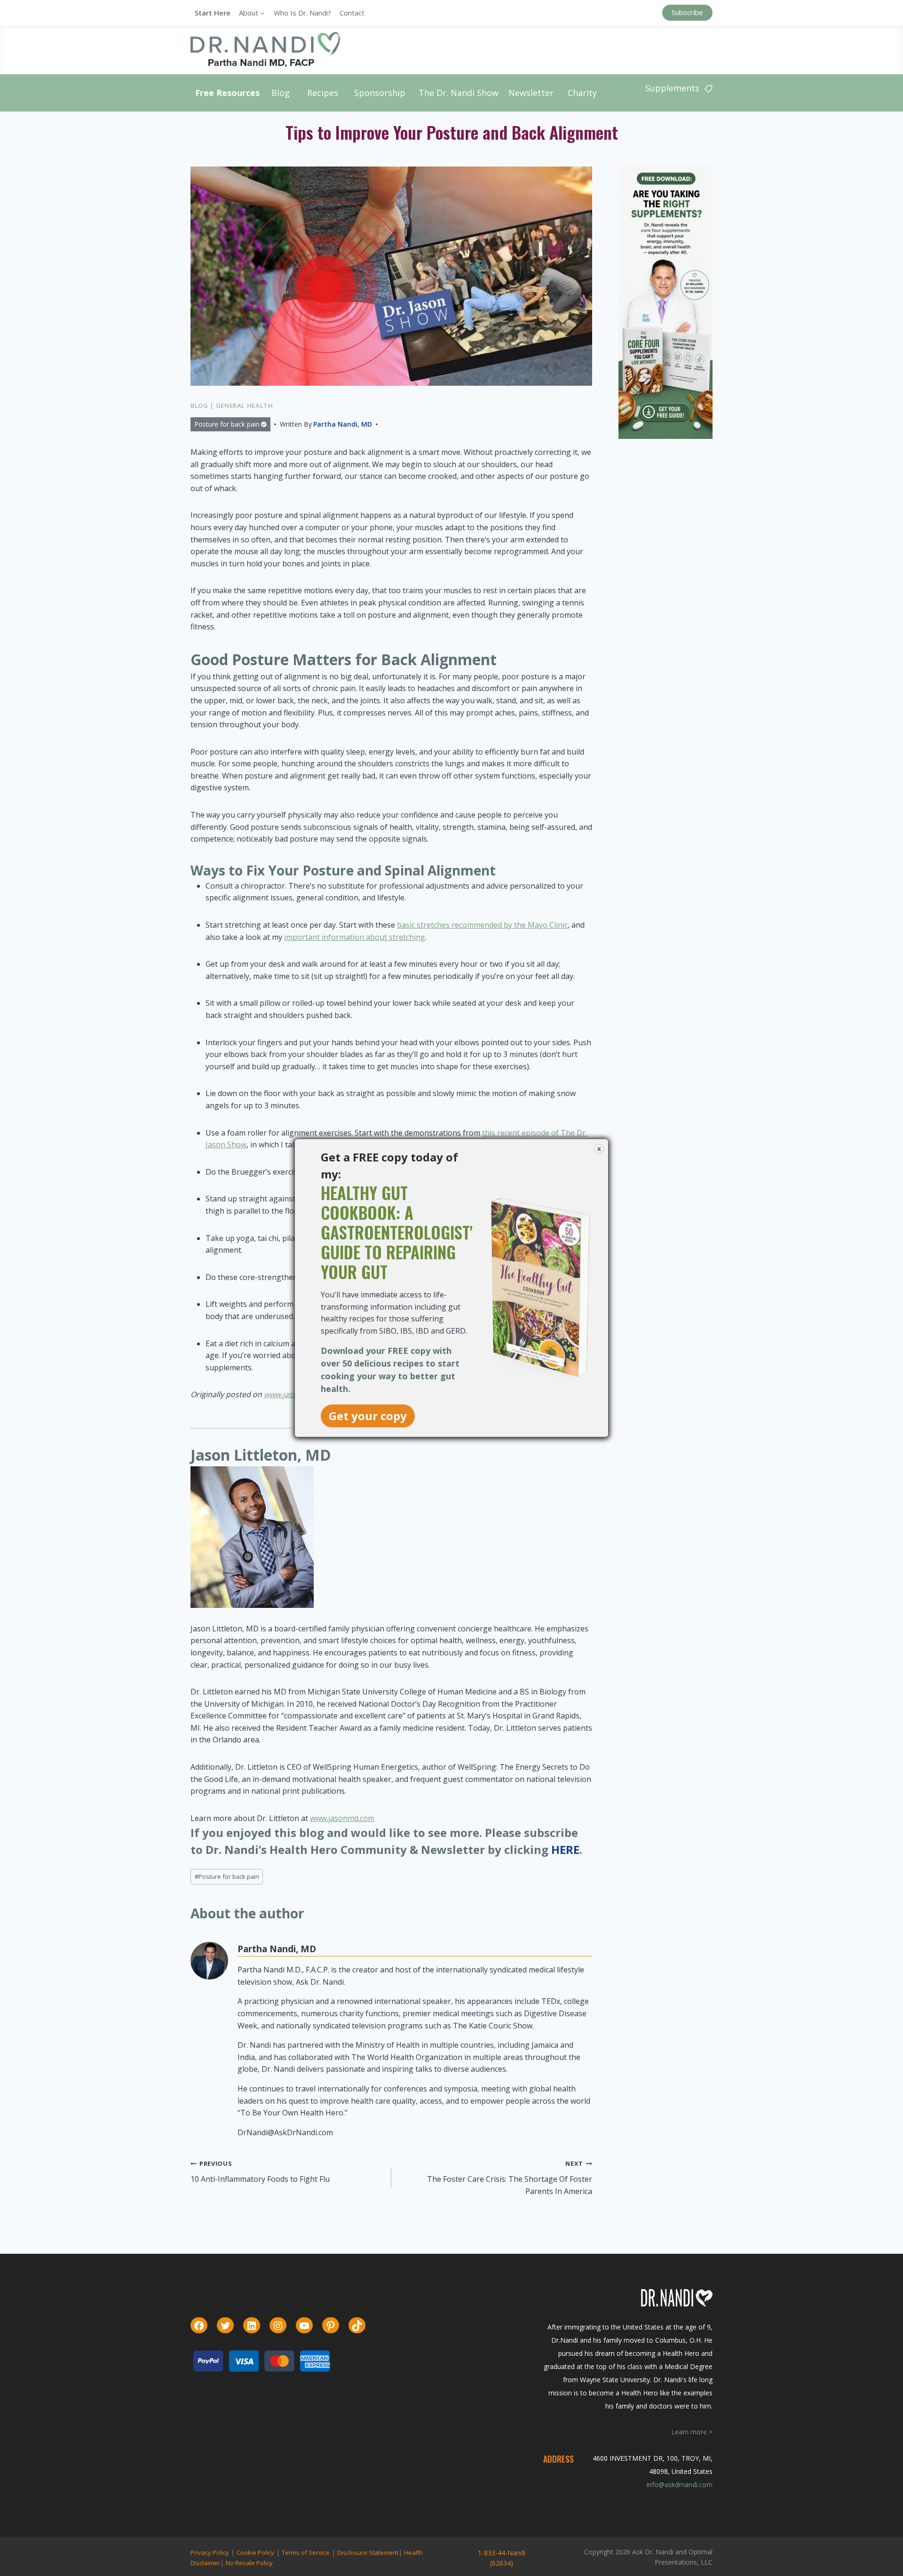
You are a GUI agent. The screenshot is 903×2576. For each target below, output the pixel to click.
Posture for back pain (227, 424)
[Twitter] (225, 2326)
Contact (352, 13)
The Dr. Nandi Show (459, 93)
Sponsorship (380, 93)
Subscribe (687, 12)
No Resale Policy (249, 2563)
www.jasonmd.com (342, 1818)
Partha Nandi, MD (343, 424)
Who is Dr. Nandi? (302, 13)
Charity (582, 93)
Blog (281, 93)
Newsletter (531, 93)
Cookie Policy (255, 2552)
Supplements (672, 88)
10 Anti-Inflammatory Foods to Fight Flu (260, 2172)
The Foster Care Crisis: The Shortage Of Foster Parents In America (510, 2178)
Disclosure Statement (368, 2552)
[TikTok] (357, 2326)
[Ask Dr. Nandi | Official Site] (265, 49)
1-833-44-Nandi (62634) (502, 2558)
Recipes (323, 93)
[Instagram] (278, 2326)
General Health (245, 405)
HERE (565, 1849)
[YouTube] (304, 2326)
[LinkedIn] (252, 2326)
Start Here (213, 13)
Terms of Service (306, 2552)
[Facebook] (199, 2326)
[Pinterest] (331, 2326)
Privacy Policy (210, 2552)
